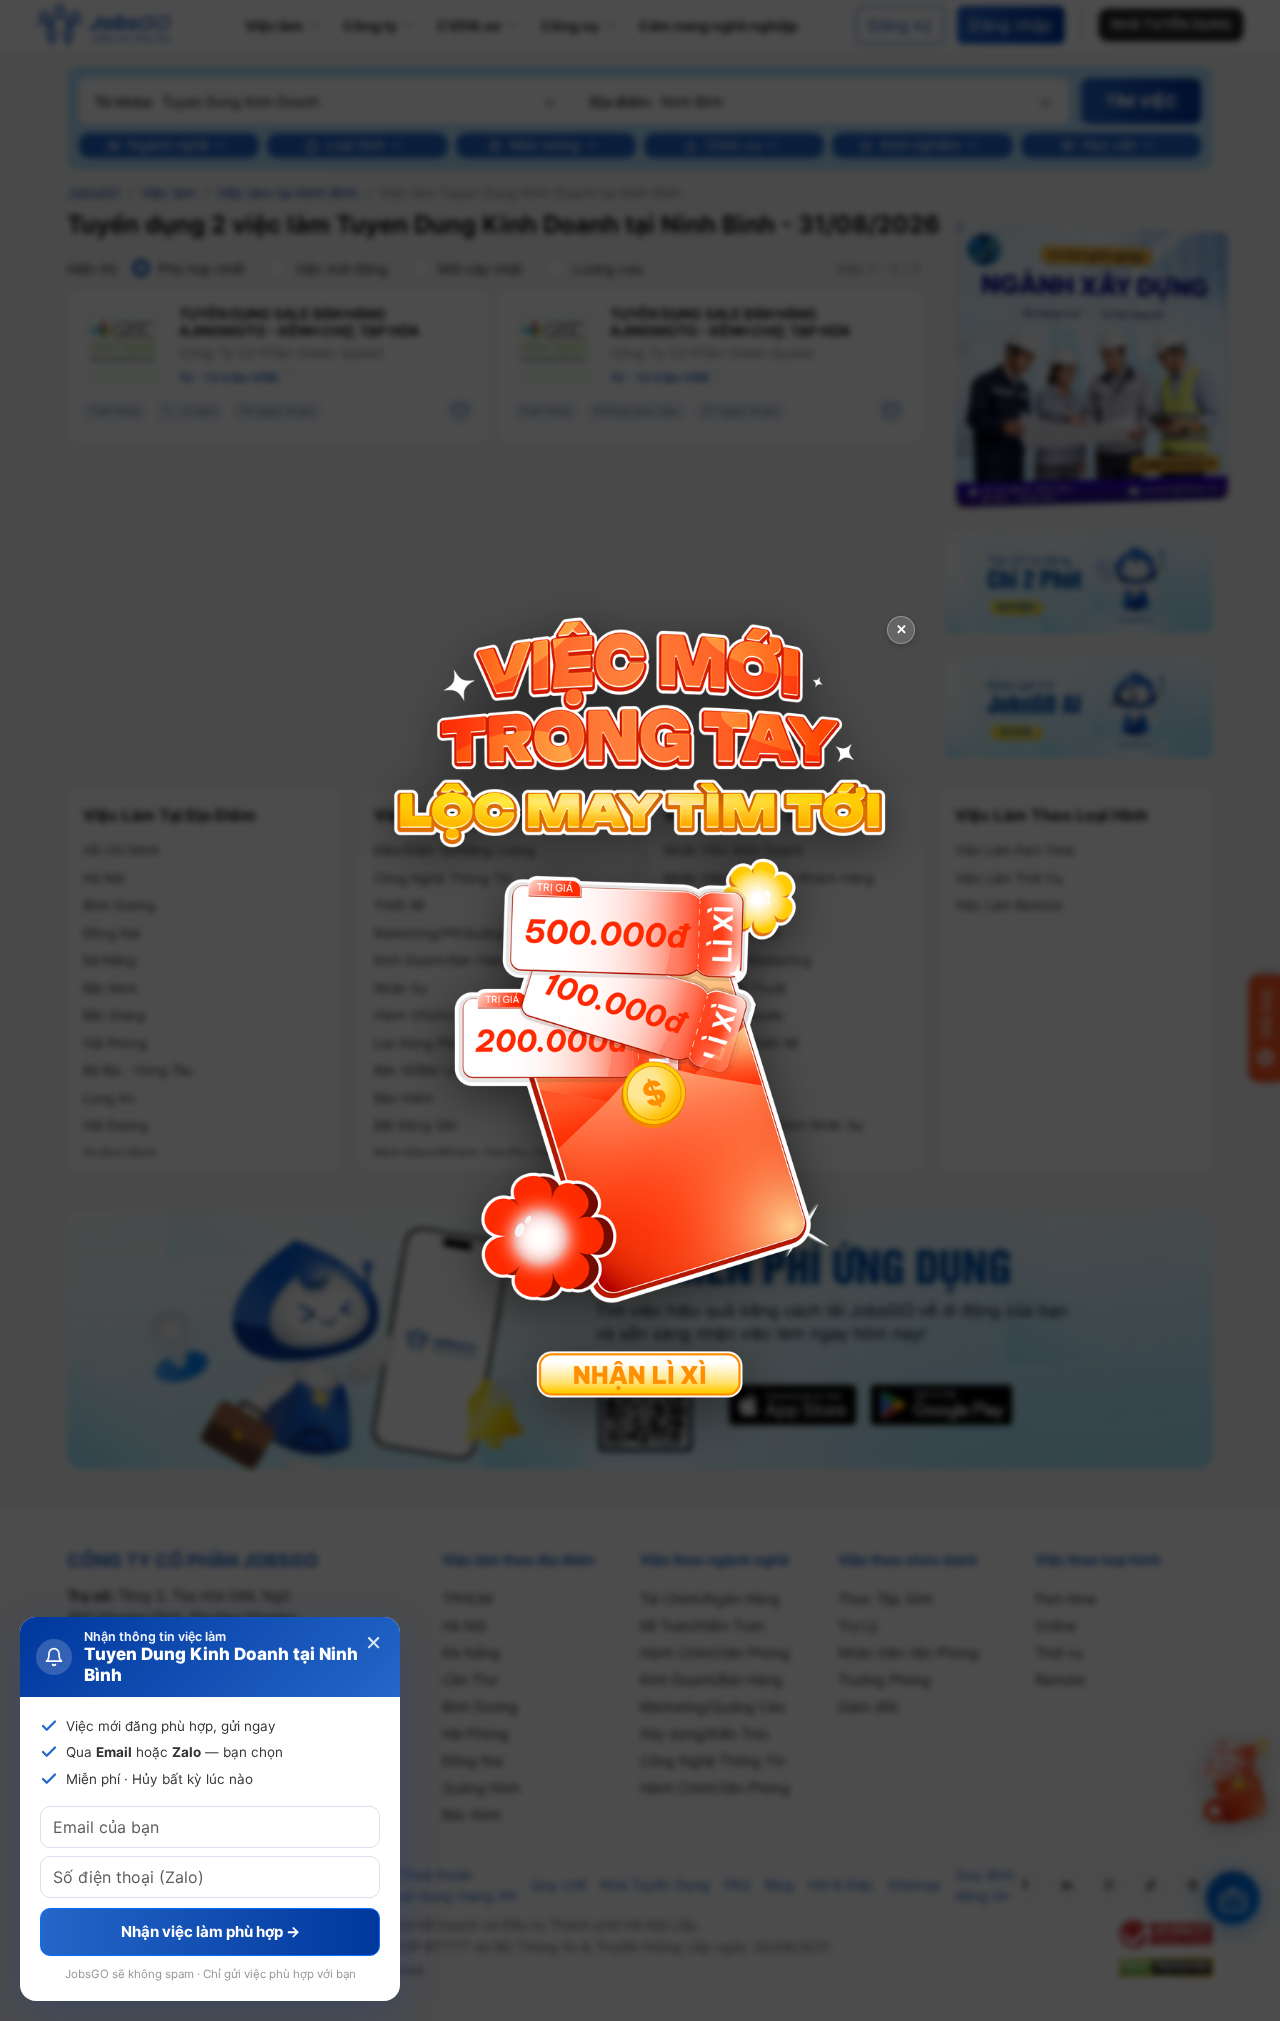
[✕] (640, 1008)
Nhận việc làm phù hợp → (210, 1931)
